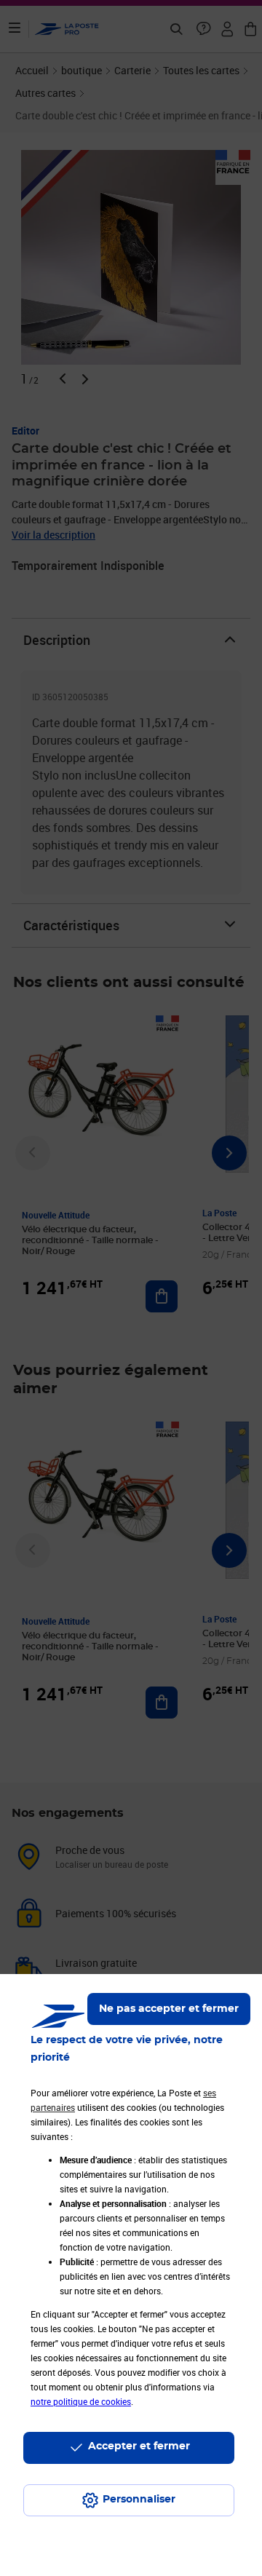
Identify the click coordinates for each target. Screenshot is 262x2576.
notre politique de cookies (81, 2401)
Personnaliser (139, 2500)
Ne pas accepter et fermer (169, 2009)
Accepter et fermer (139, 2446)
